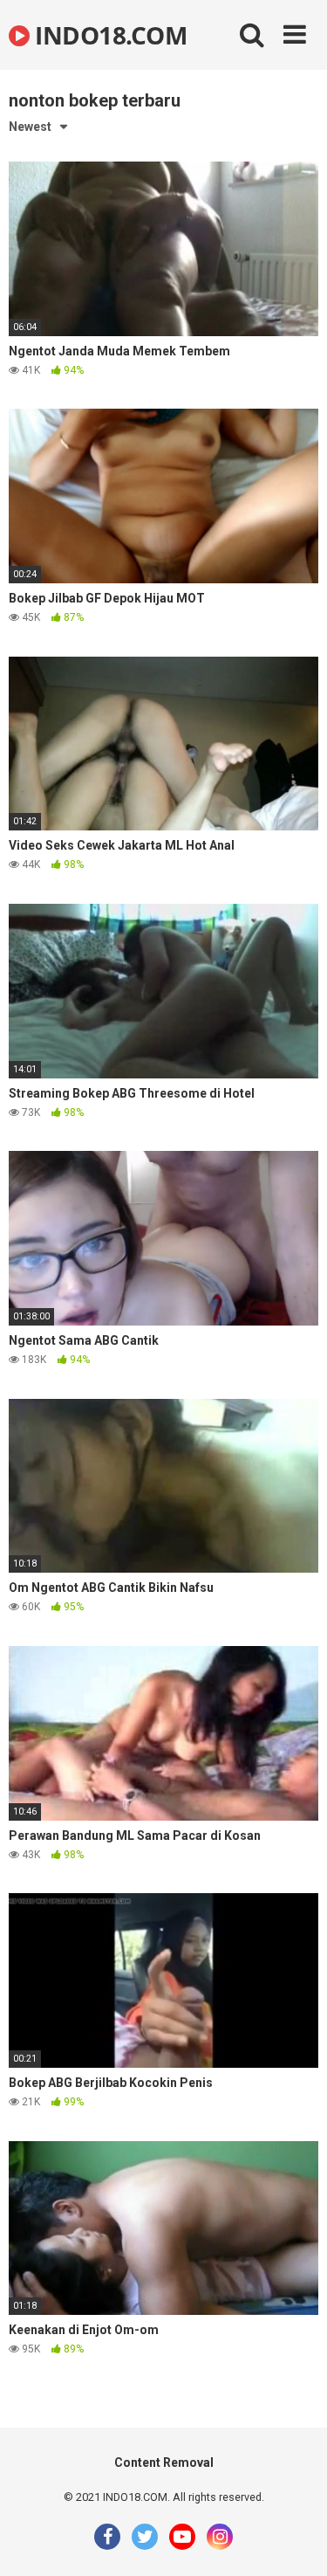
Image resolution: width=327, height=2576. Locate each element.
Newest (30, 127)
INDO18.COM (108, 35)
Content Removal (164, 2462)
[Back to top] (295, 2541)
